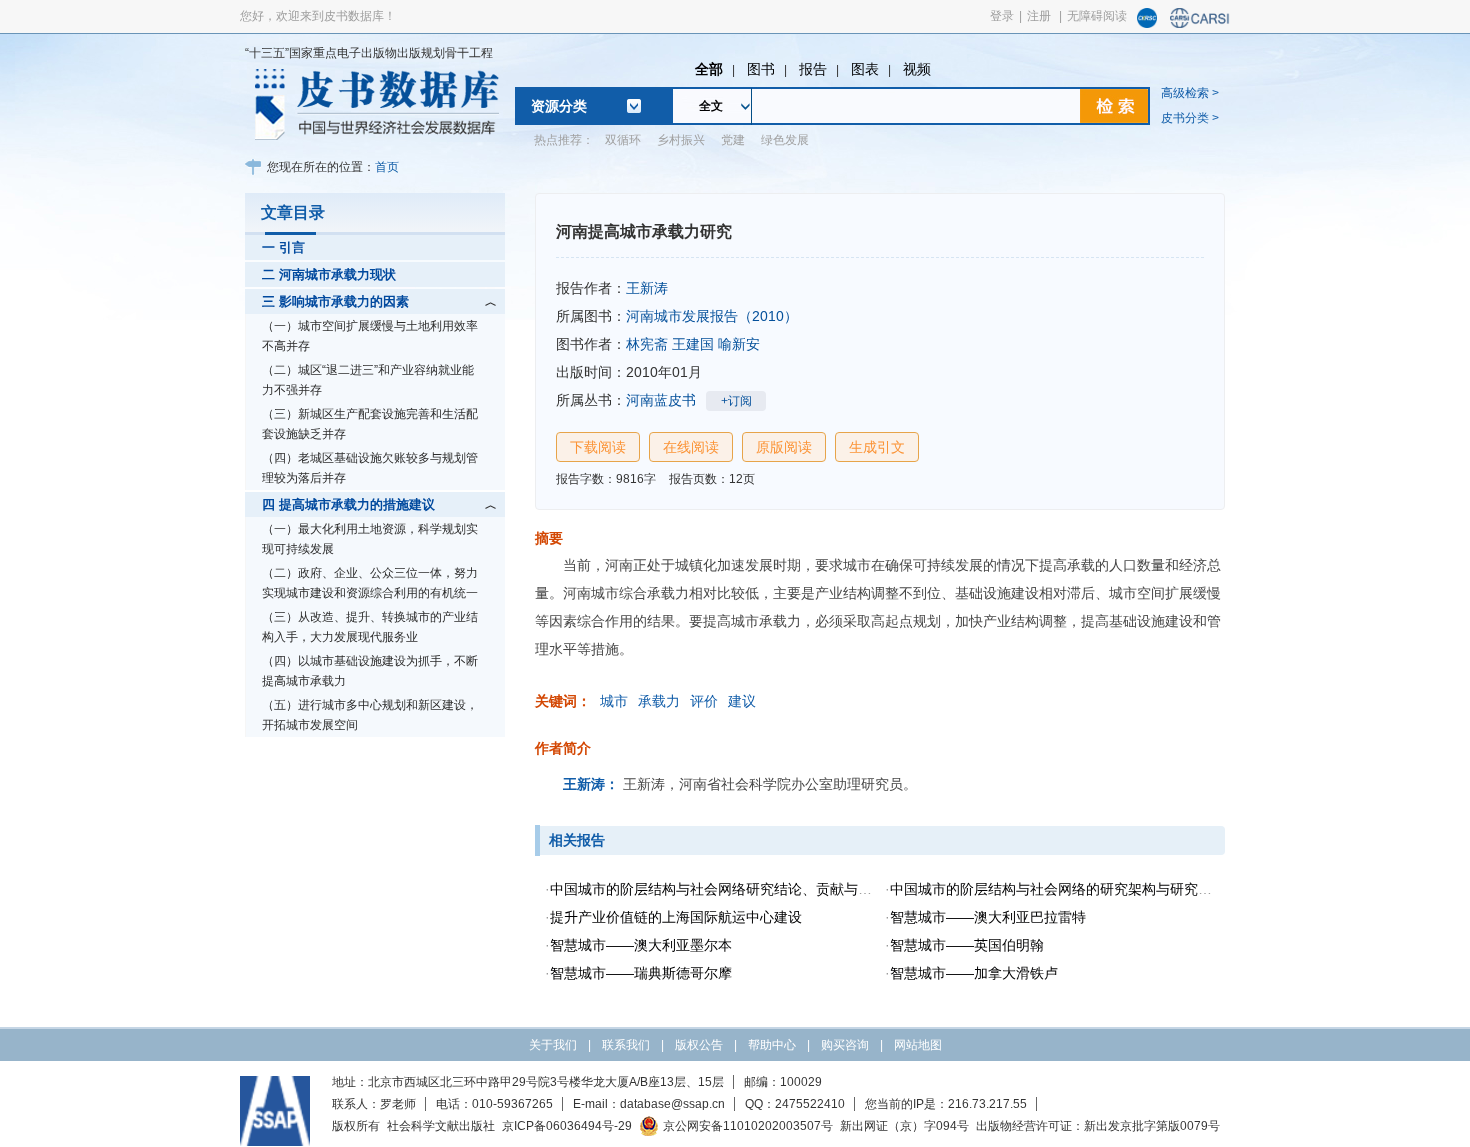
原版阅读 (784, 447)
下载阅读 (598, 447)
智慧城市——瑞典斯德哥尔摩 (641, 973)
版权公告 (699, 1045)
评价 (704, 701)
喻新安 (739, 344)
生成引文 (877, 447)
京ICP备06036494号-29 (567, 1126)
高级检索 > (1190, 93)
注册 (1039, 16)
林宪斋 (647, 344)
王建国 (693, 344)
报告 (813, 69)
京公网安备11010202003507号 (748, 1126)
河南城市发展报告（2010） (712, 316)
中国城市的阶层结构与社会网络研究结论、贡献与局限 (718, 889)
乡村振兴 (681, 140)
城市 (614, 701)
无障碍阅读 (1097, 16)
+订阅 (736, 401)
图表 (865, 69)
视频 (917, 69)
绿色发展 (785, 140)
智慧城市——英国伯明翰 (967, 945)
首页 (387, 167)
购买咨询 (845, 1045)
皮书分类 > (1190, 118)
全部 (709, 69)
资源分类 (559, 106)
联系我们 (626, 1045)
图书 (761, 69)
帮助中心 (772, 1045)
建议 (742, 701)
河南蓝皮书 (661, 400)
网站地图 (918, 1045)
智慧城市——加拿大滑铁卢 (974, 973)
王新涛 (647, 288)
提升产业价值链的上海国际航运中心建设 (676, 917)
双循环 (623, 140)
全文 (711, 106)
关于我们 (553, 1045)
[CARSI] (1200, 24)
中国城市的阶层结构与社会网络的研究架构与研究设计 (1058, 889)
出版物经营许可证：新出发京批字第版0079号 (1098, 1126)
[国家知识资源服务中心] (1147, 24)
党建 (733, 140)
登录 (1002, 16)
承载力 (659, 701)
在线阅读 (691, 447)
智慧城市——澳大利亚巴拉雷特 (988, 917)
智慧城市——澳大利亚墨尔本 (641, 945)
